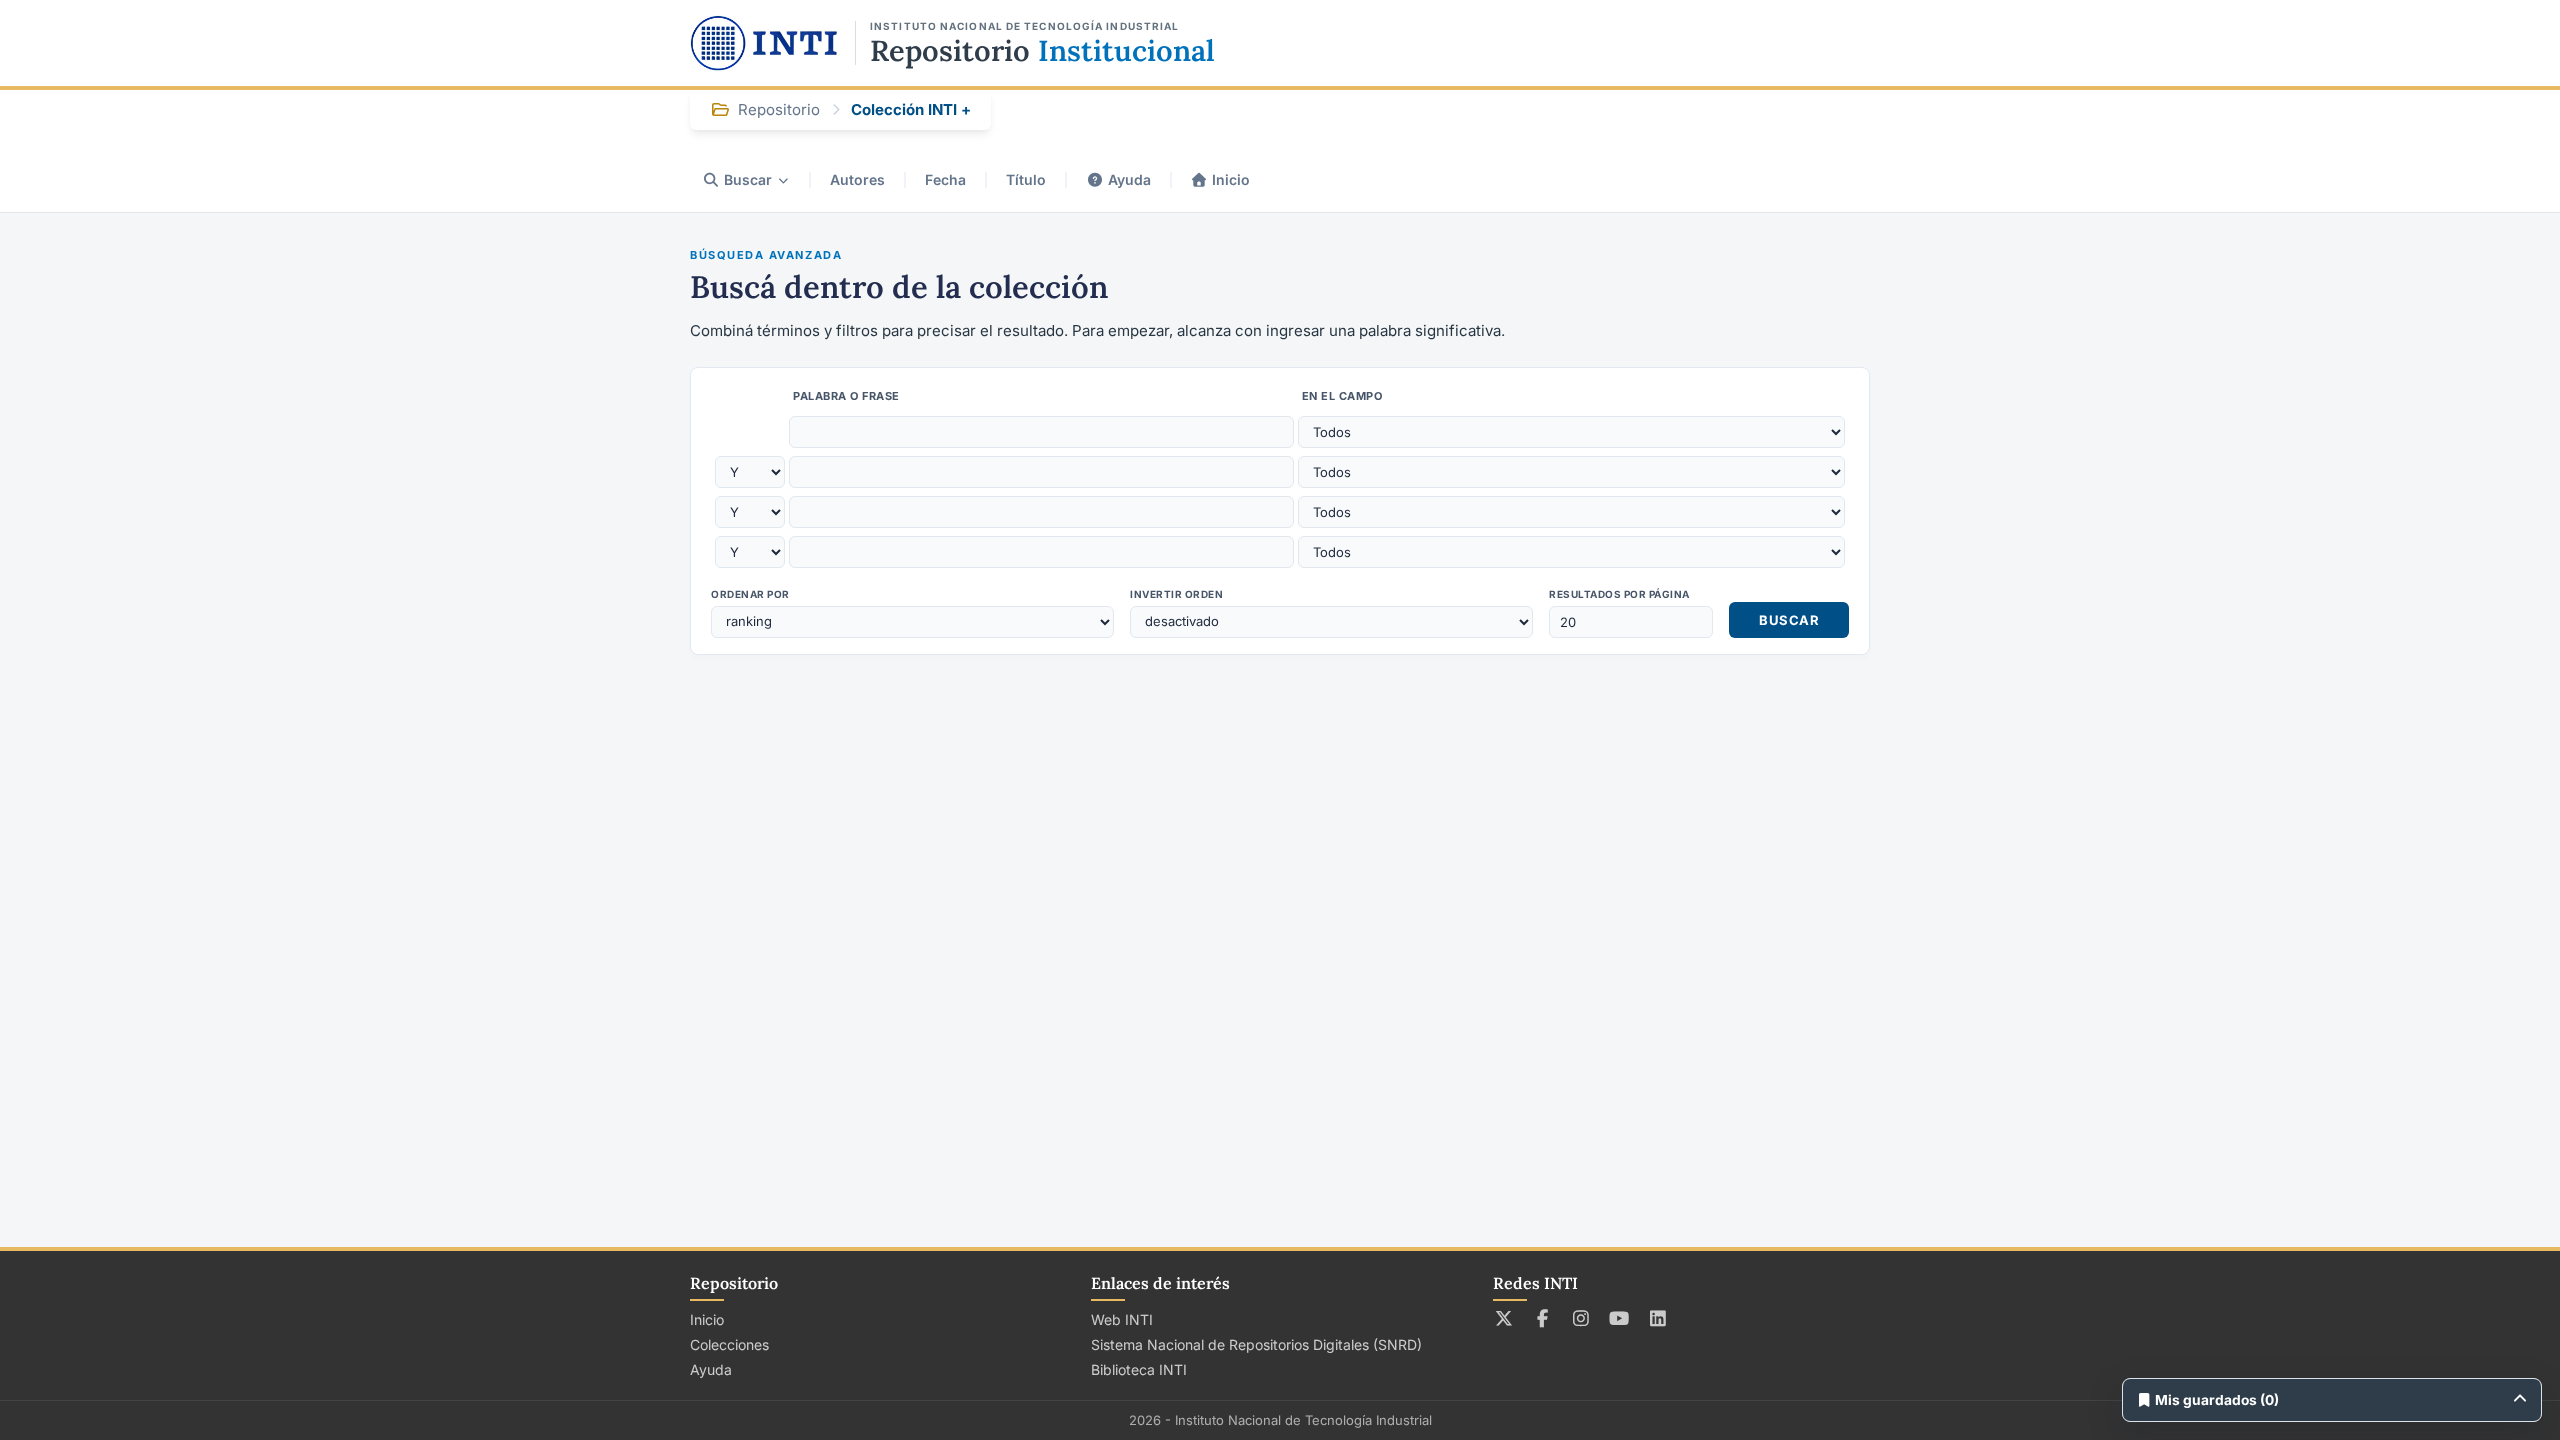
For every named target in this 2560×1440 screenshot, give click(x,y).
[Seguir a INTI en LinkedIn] (1658, 1318)
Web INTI (1122, 1319)
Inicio (1231, 179)
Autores (857, 179)
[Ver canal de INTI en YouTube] (1619, 1318)
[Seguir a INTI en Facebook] (1542, 1318)
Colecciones (729, 1344)
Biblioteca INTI (1139, 1369)
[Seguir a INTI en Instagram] (1581, 1318)
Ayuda (1129, 179)
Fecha (945, 179)
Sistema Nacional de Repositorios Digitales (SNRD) (1256, 1344)
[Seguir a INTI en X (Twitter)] (1504, 1318)
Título (1026, 179)
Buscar (748, 179)
